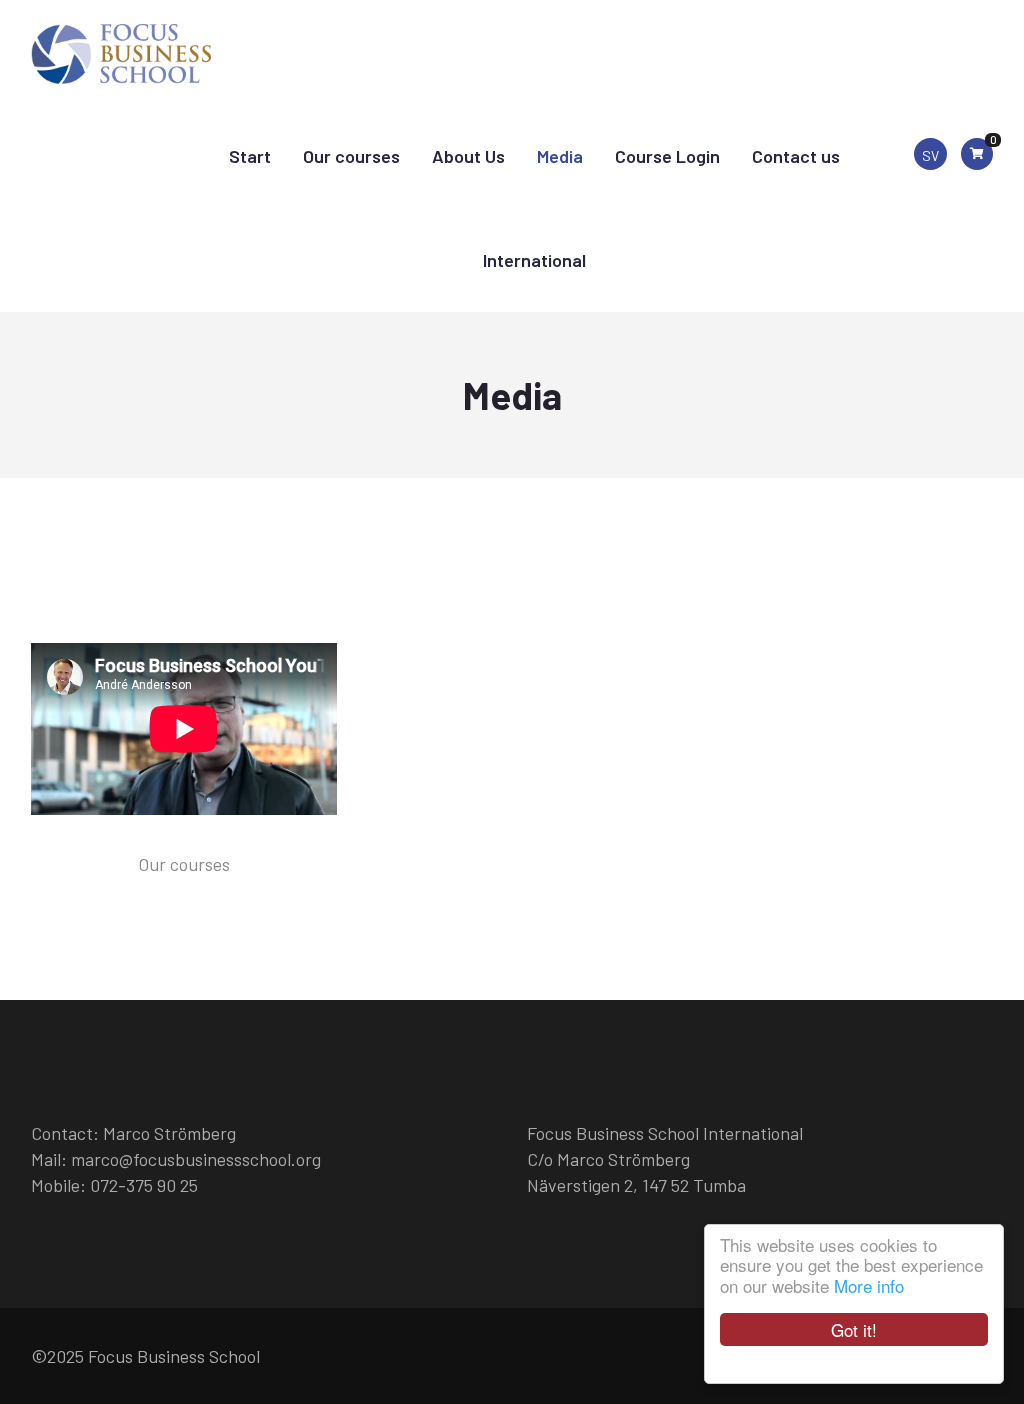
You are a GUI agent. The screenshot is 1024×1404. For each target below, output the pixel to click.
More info (869, 1285)
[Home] (121, 47)
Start (250, 156)
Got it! (854, 1329)
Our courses (351, 156)
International (534, 260)
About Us (468, 156)
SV (930, 155)
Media (560, 156)
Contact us (796, 156)
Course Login (667, 156)
